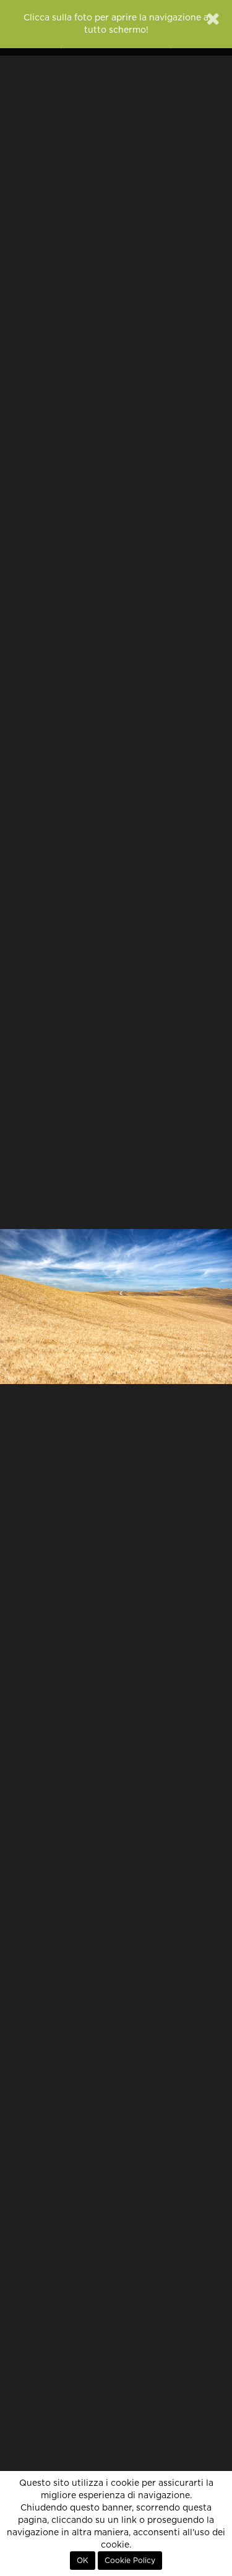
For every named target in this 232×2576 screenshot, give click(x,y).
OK (83, 2561)
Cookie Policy (130, 2561)
